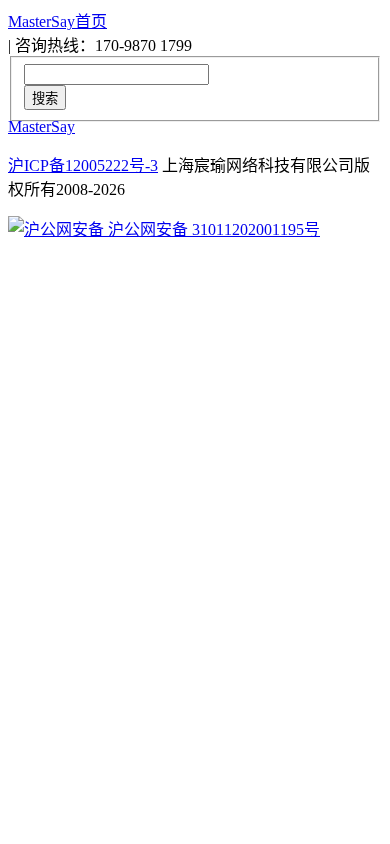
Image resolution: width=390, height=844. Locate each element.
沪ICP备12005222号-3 (83, 165)
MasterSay (41, 126)
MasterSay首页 (57, 21)
